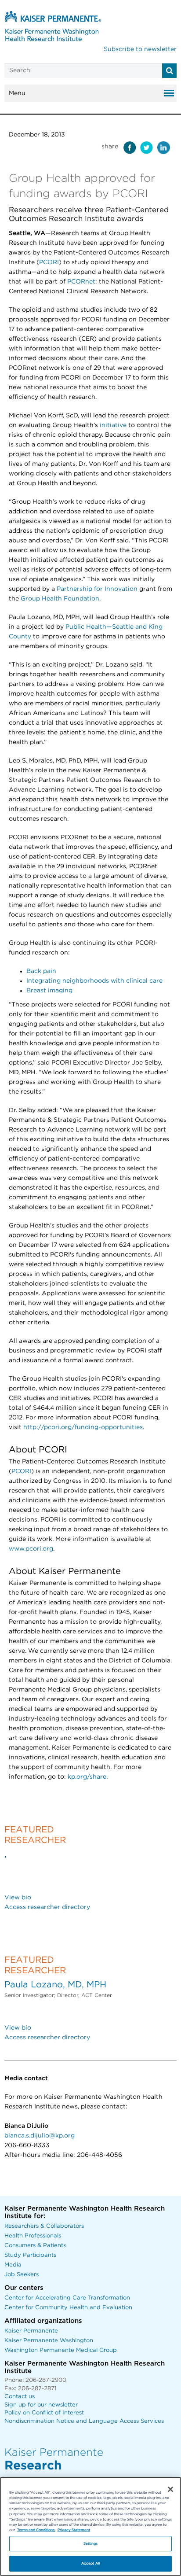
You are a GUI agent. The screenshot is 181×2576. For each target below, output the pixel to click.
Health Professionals (33, 2236)
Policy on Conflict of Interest (44, 2413)
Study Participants (30, 2255)
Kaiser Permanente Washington (49, 2341)
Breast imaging (49, 991)
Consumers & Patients (35, 2246)
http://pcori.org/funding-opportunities (83, 1427)
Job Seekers (22, 2275)
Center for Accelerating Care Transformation (67, 2298)
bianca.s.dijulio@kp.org (40, 2136)
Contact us (20, 2397)
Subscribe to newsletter (140, 49)
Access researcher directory (47, 1907)
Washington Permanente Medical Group (61, 2350)
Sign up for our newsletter (41, 2405)
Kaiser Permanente (31, 2331)
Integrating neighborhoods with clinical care (94, 981)
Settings (91, 2544)
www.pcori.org (31, 1549)
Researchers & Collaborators (44, 2226)
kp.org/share (87, 1777)
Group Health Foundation (60, 599)
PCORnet (81, 282)
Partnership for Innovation (97, 589)
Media (13, 2265)
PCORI (49, 262)
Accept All (90, 2563)
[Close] (170, 2489)
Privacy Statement (74, 2530)
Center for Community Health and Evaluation (68, 2308)
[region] (90, 2526)
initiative (113, 425)
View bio (18, 1898)
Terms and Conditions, (36, 2530)
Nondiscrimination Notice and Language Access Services (84, 2421)
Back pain (41, 971)
